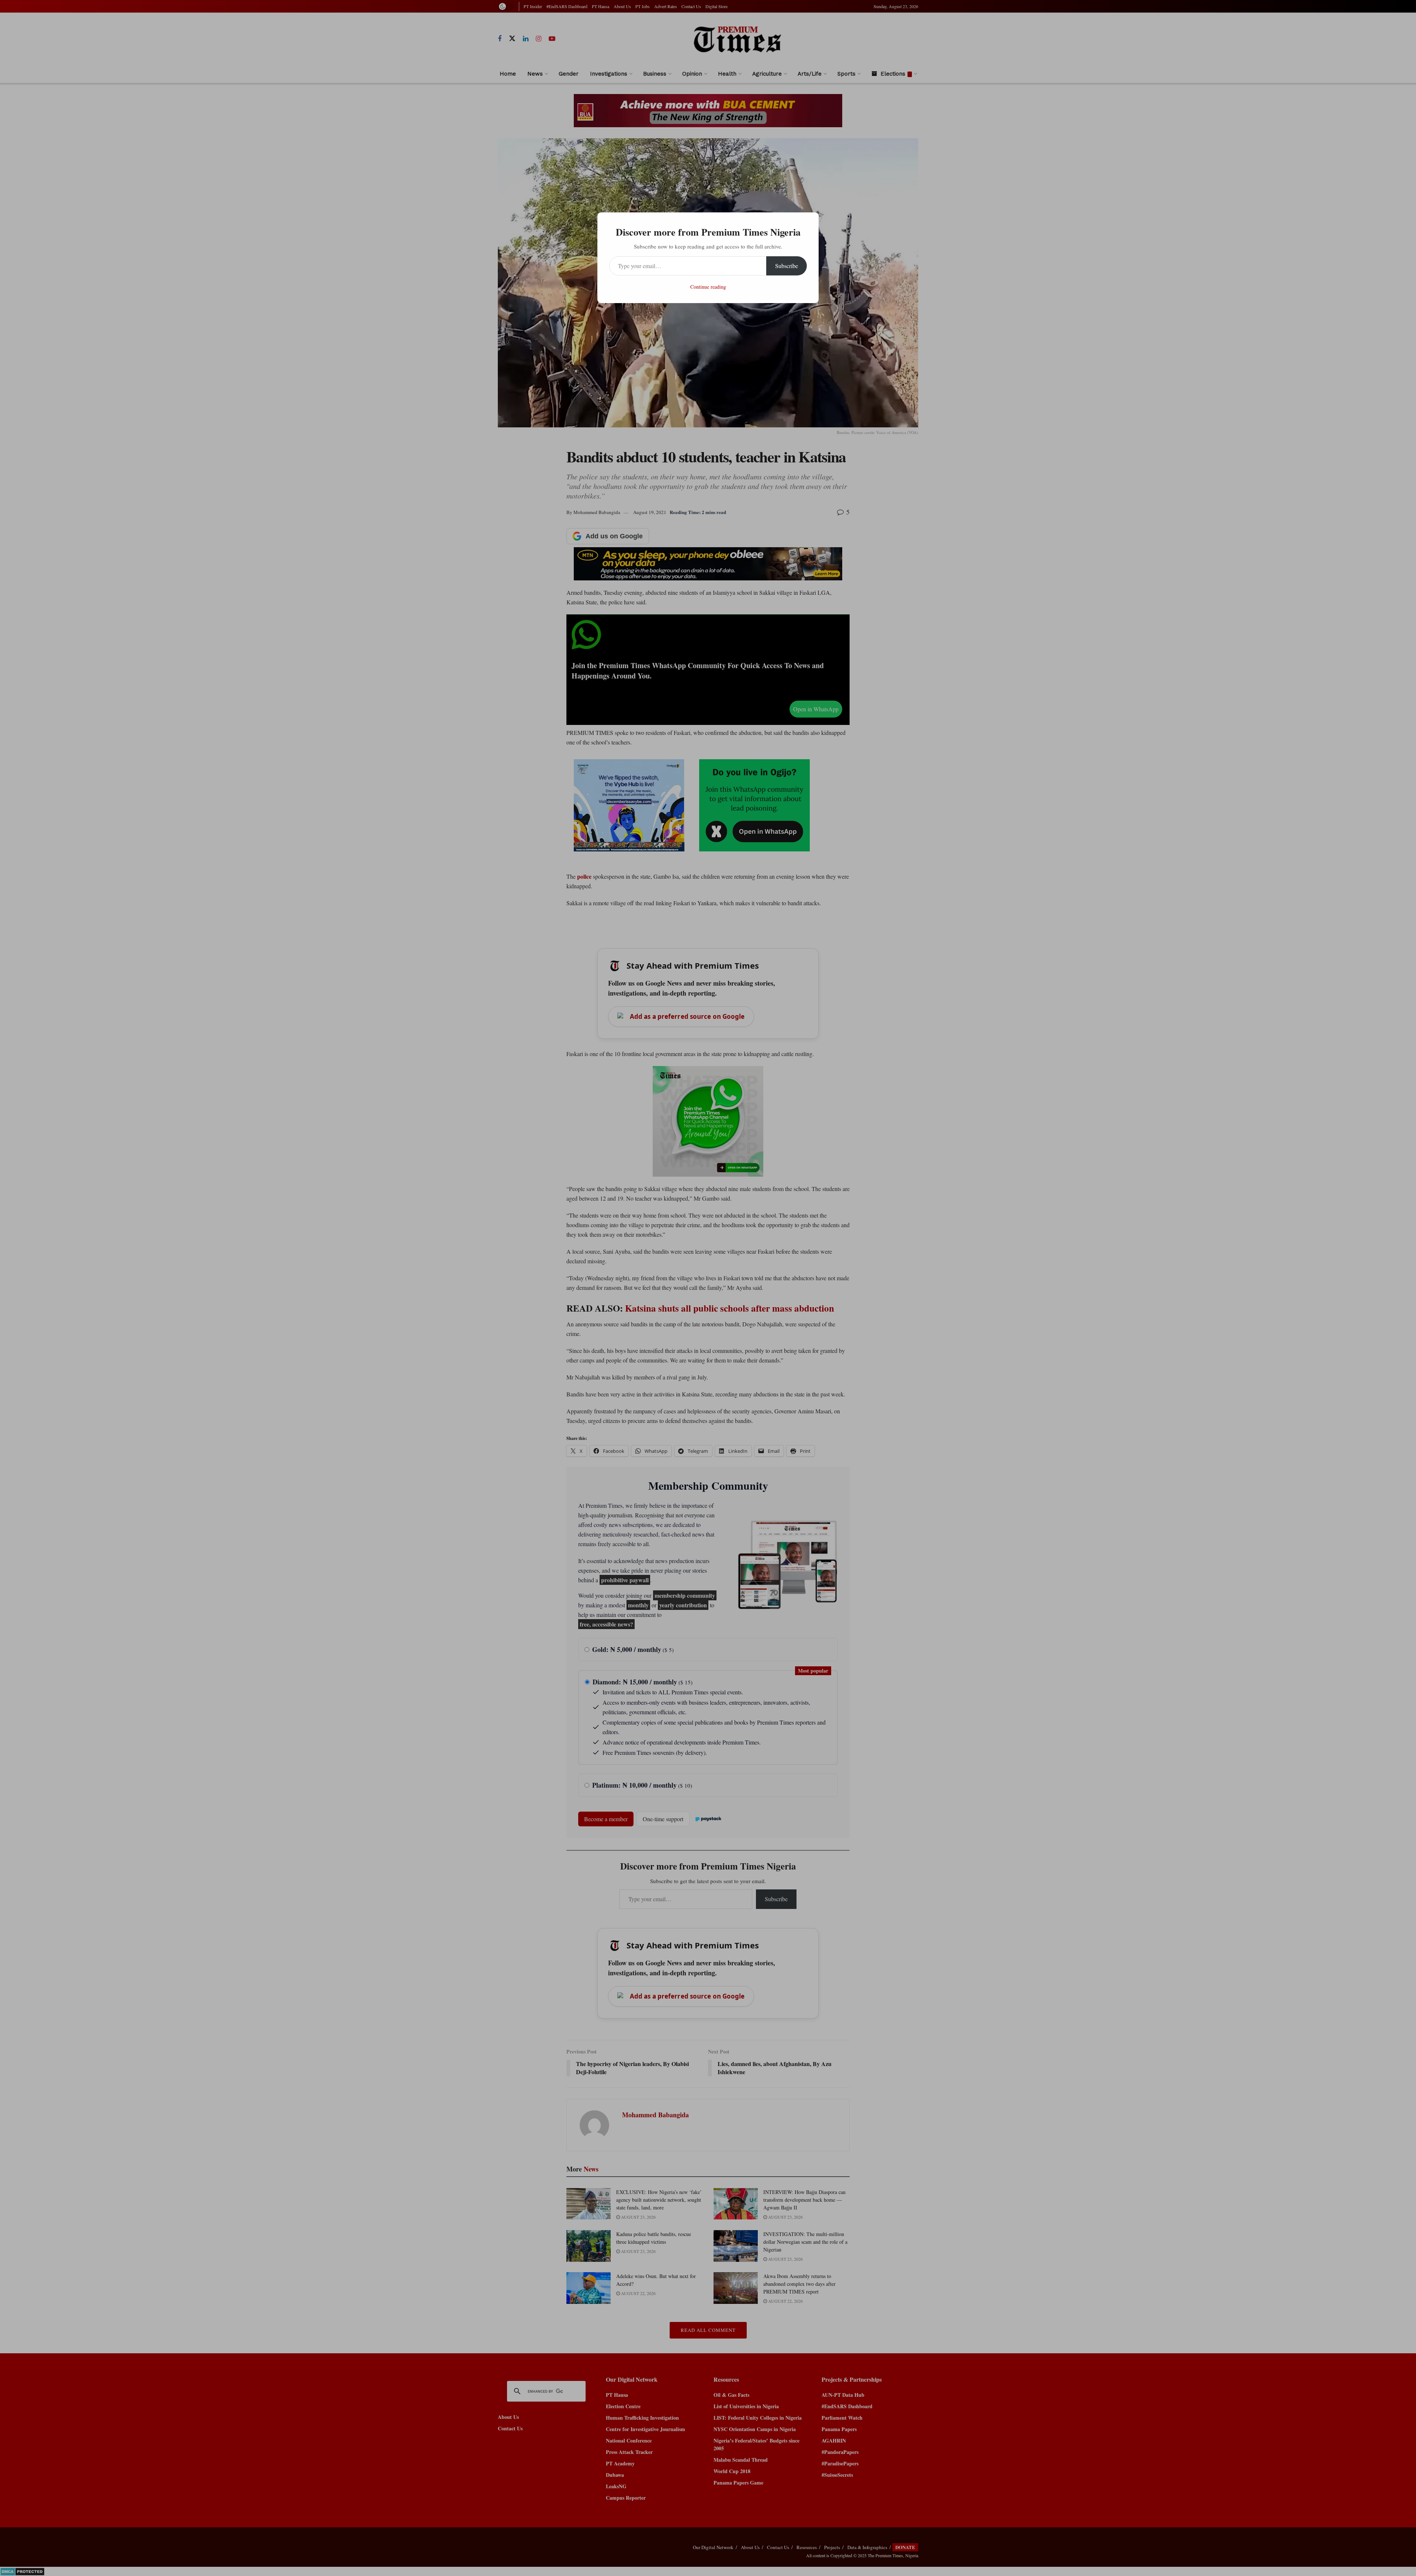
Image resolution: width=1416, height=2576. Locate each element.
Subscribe (787, 266)
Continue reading (708, 287)
